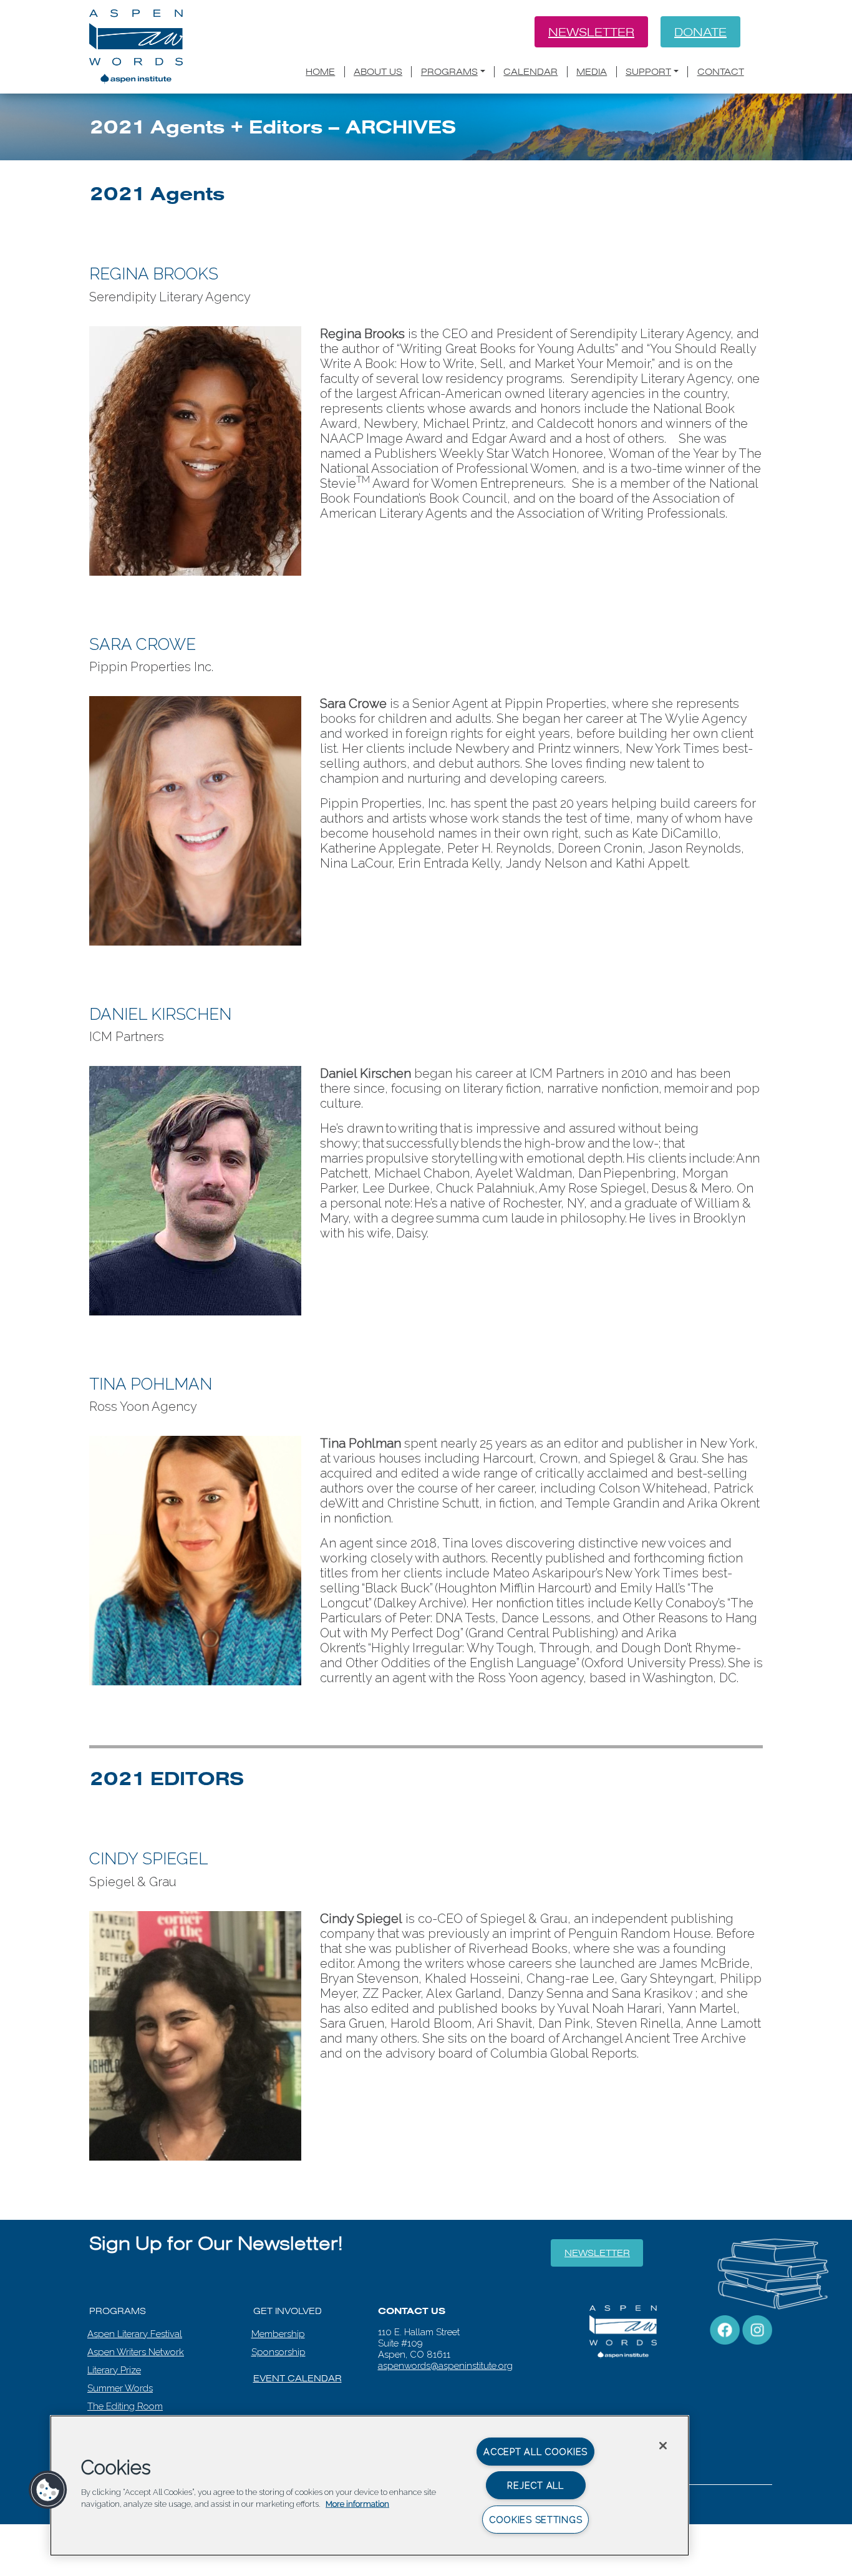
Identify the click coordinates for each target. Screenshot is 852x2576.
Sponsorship (278, 2352)
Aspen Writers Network (136, 2352)
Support (648, 72)
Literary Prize (114, 2370)
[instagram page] (757, 2329)
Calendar (530, 72)
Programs (449, 72)
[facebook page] (725, 2329)
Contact (721, 72)
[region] (370, 2486)
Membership (278, 2334)
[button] (48, 2490)
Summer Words (120, 2388)
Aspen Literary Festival (135, 2334)
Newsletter (591, 32)
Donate (700, 32)
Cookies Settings (536, 2520)
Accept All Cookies (535, 2452)
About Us (378, 72)
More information (357, 2504)
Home (320, 72)
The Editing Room (125, 2406)
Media (592, 72)
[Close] (663, 2446)
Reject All (535, 2485)
